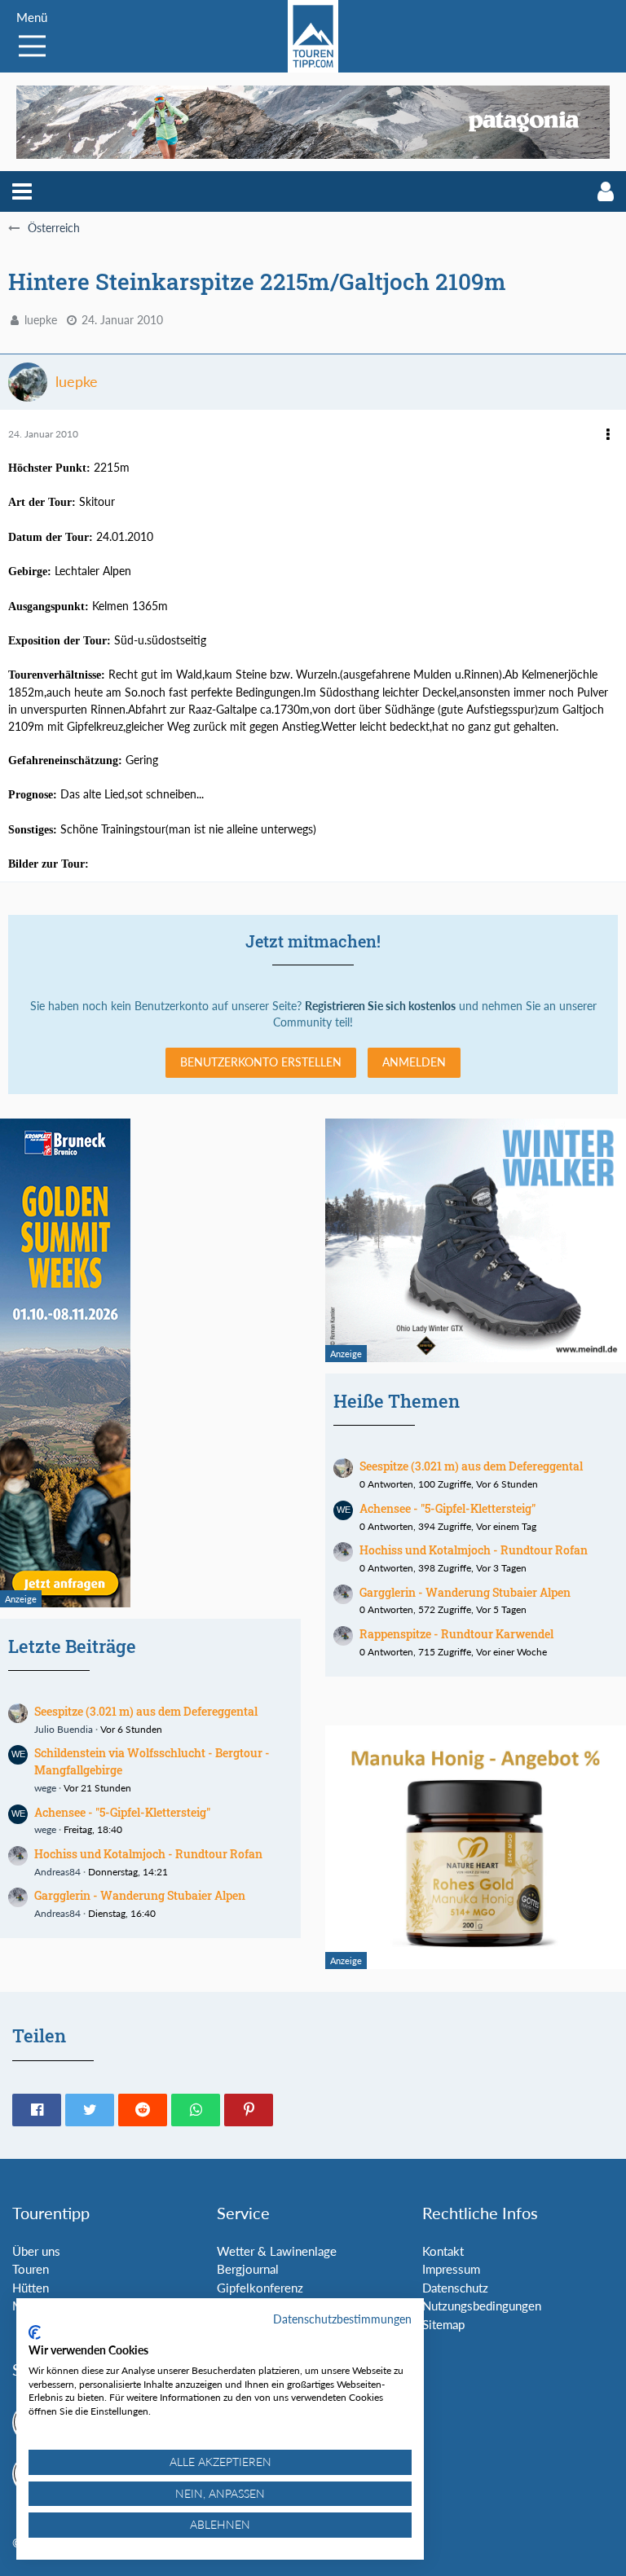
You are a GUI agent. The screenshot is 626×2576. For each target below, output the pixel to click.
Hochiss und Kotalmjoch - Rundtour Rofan (148, 1854)
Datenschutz (455, 2288)
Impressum (451, 2269)
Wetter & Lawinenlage (277, 2251)
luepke (41, 320)
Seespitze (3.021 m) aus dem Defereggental (146, 1711)
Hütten (31, 2288)
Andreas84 (57, 1872)
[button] (22, 191)
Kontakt (443, 2251)
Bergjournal (248, 2269)
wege (45, 1788)
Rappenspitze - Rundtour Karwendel (456, 1634)
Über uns (36, 2251)
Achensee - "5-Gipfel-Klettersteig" (122, 1812)
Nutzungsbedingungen (482, 2306)
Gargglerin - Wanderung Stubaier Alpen (140, 1895)
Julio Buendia (64, 1729)
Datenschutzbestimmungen (342, 2319)
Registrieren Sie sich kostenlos (380, 1006)
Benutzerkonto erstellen (261, 1062)
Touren (31, 2269)
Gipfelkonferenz (260, 2288)
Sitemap (443, 2324)
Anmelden (414, 1062)
